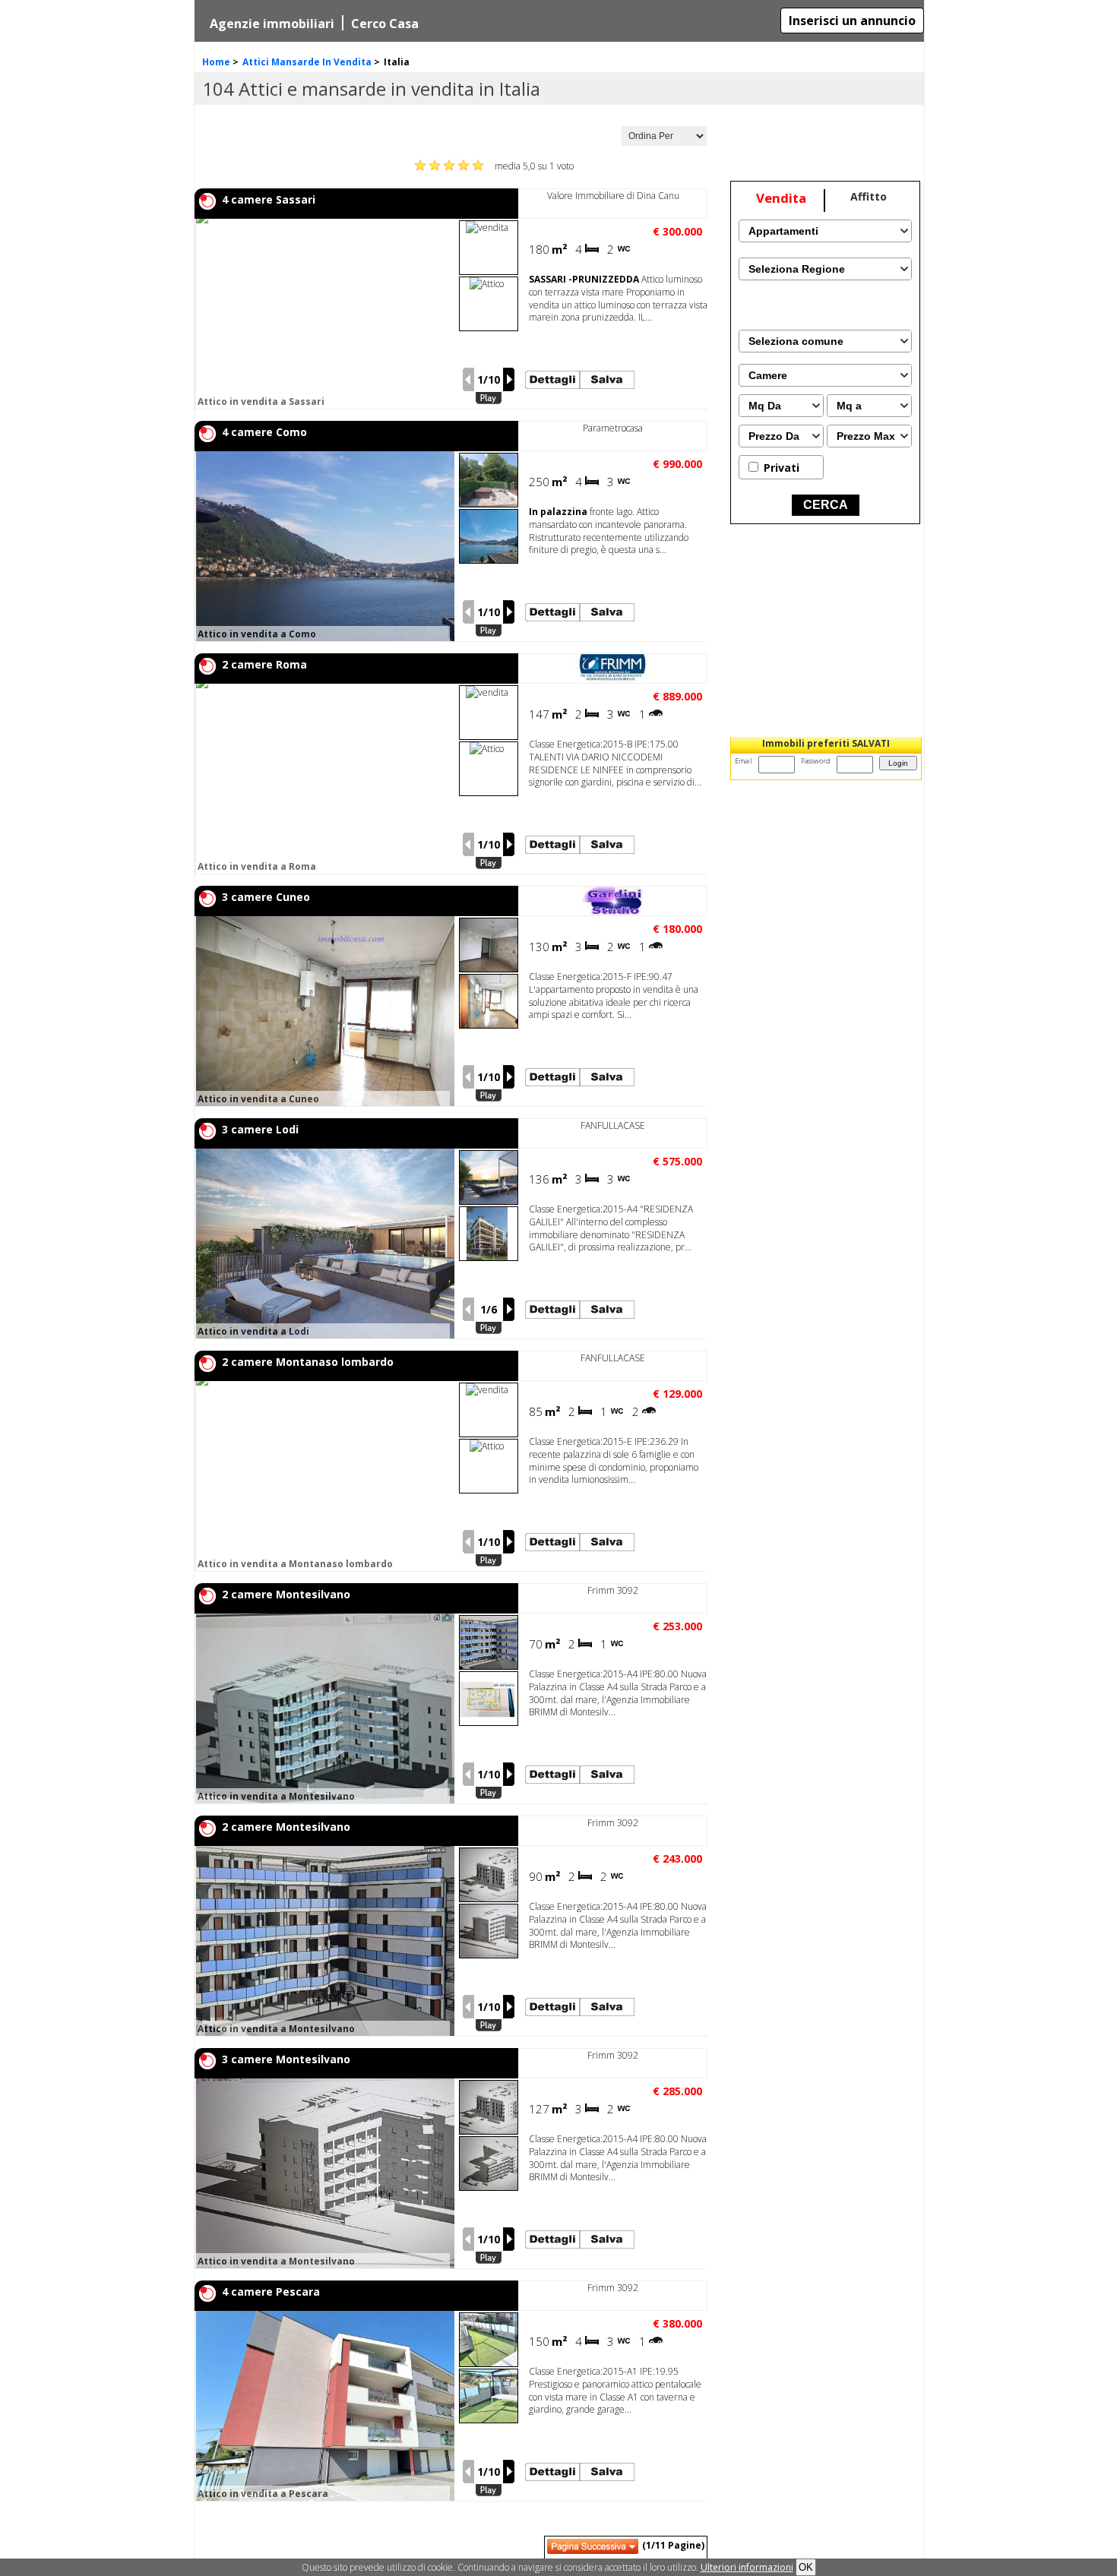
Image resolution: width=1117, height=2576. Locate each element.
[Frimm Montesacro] (613, 680)
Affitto (869, 196)
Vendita (781, 198)
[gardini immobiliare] (613, 912)
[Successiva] (509, 379)
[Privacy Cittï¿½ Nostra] (747, 2567)
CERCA (826, 505)
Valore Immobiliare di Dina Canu (613, 196)
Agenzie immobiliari (272, 24)
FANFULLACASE (613, 1125)
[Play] (489, 398)
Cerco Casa (385, 24)
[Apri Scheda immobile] (325, 314)
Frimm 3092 (613, 1590)
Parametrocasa (613, 428)
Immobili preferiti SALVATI (826, 743)
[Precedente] (468, 379)
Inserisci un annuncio (852, 21)
